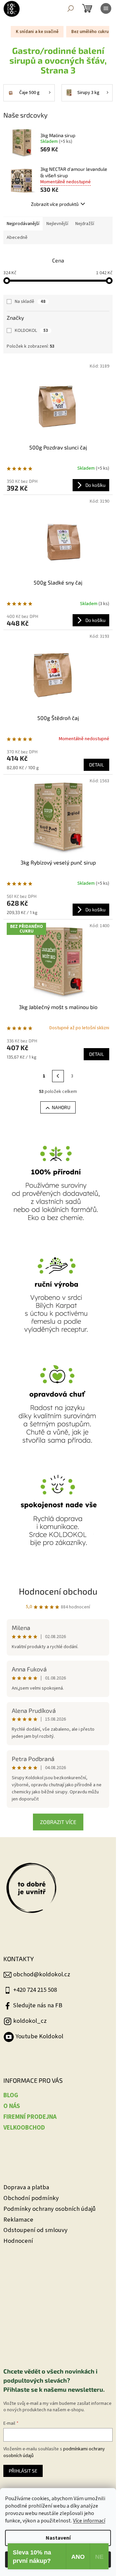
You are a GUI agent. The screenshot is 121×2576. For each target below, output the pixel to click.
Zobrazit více (58, 1822)
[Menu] (106, 8)
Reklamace (18, 2220)
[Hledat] (71, 8)
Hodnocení (18, 2241)
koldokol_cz (30, 2021)
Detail (96, 765)
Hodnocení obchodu (58, 1591)
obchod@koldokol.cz (42, 1974)
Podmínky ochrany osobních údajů (50, 2209)
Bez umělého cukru (90, 32)
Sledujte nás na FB (38, 2005)
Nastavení (58, 2538)
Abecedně (17, 238)
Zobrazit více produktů (55, 204)
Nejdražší (85, 224)
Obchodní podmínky (31, 2198)
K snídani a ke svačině (37, 32)
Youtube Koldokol (39, 2036)
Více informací (89, 2521)
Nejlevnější (57, 224)
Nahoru (61, 1107)
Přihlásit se (23, 2471)
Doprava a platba (26, 2187)
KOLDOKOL (31, 331)
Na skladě (30, 302)
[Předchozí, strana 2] (58, 1076)
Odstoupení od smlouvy (35, 2230)
